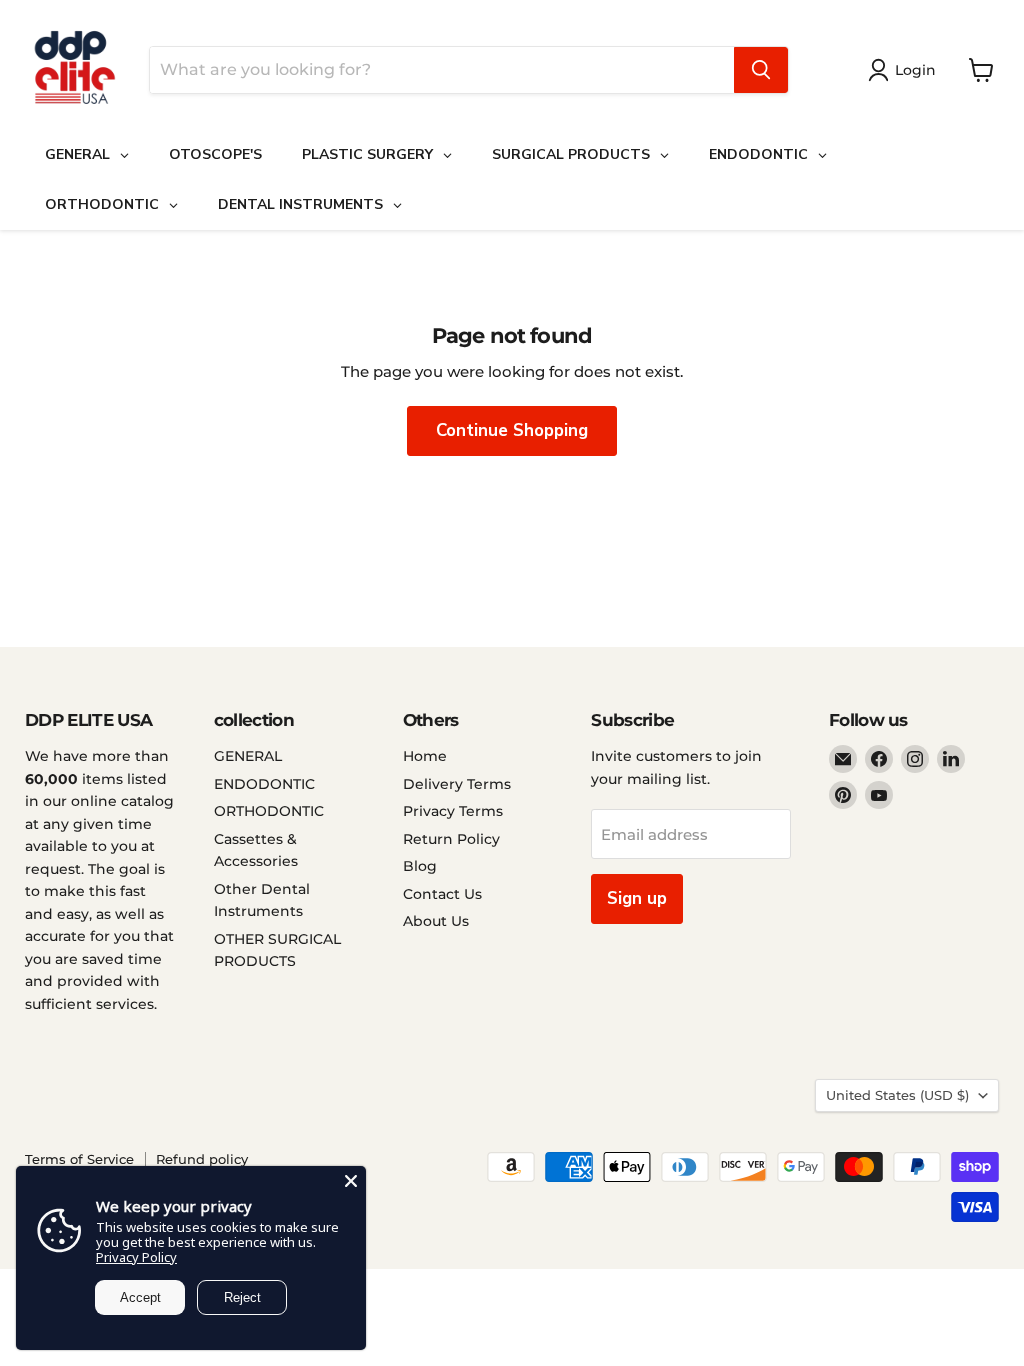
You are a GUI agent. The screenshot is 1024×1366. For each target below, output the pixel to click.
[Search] (761, 70)
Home (425, 756)
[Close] (351, 1181)
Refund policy (202, 1159)
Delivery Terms (457, 784)
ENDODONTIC (264, 784)
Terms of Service (79, 1159)
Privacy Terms (453, 811)
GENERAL (248, 756)
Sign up (637, 898)
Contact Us (442, 894)
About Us (436, 921)
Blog (420, 866)
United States (897, 1095)
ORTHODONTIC (269, 811)
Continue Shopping (512, 430)
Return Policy (451, 839)
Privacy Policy (136, 1257)
